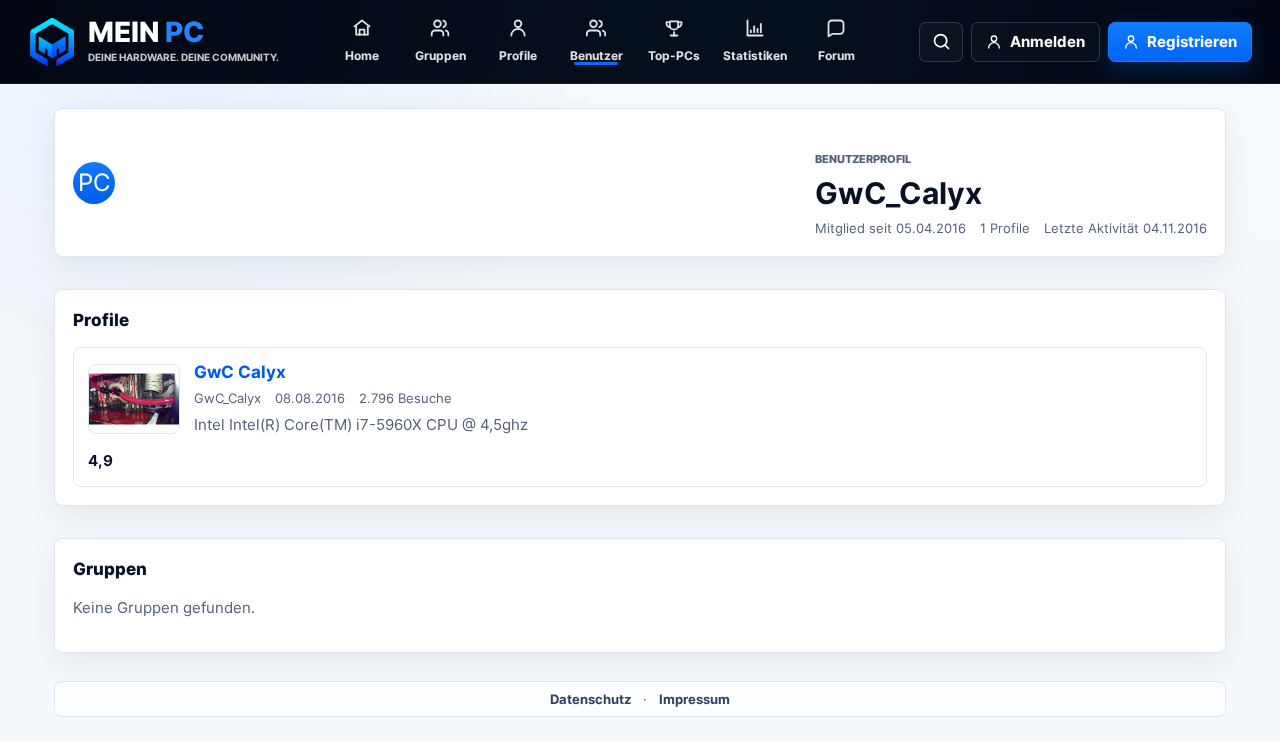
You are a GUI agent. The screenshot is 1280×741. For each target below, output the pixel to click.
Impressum (694, 699)
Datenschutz (590, 699)
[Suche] (941, 42)
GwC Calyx (240, 372)
